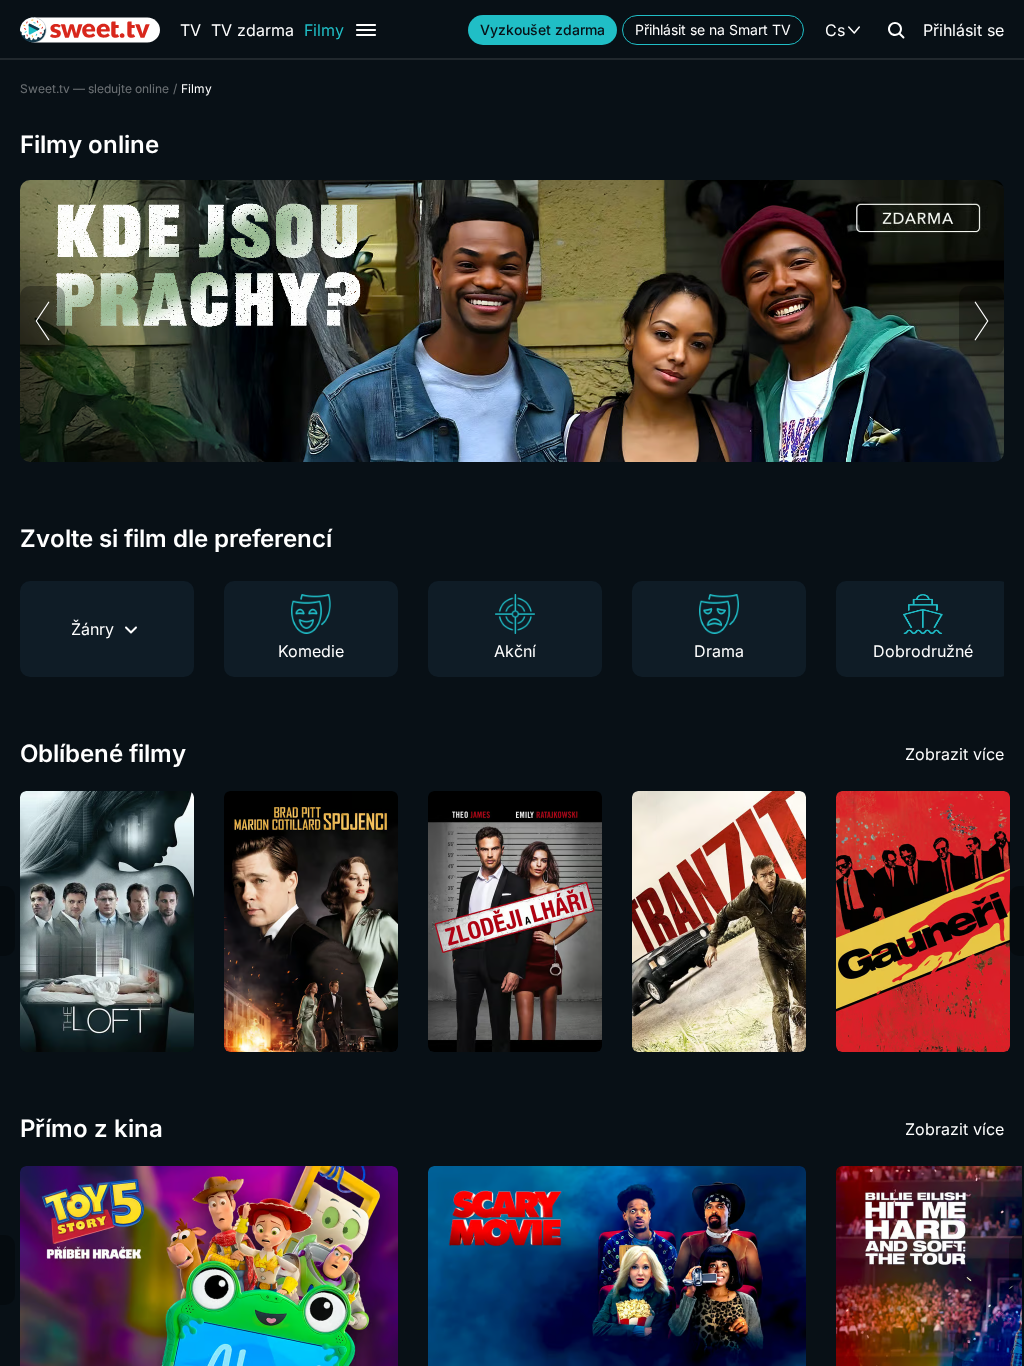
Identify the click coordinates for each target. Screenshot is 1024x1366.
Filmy (324, 30)
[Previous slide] (42, 321)
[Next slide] (981, 321)
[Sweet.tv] (90, 30)
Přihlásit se (963, 30)
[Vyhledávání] (896, 30)
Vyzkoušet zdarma (542, 29)
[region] (512, 321)
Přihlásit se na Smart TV (713, 29)
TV (190, 30)
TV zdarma (252, 30)
